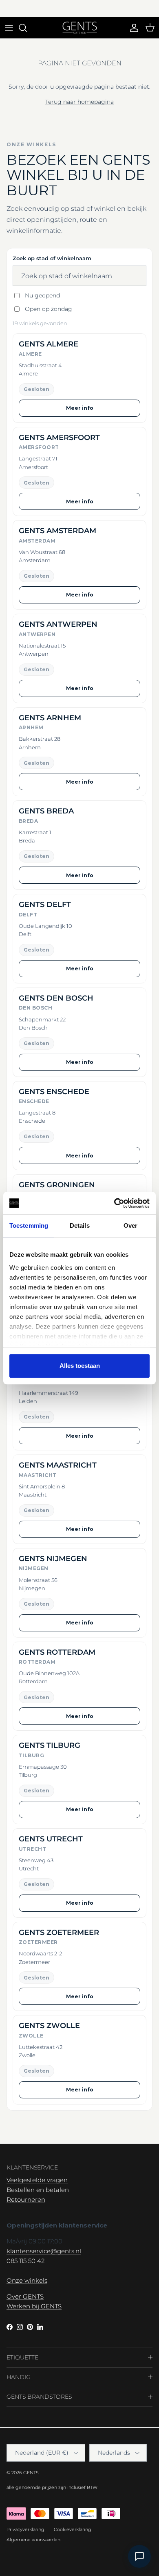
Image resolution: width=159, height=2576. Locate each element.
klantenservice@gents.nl (44, 2251)
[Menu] (9, 28)
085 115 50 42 (25, 2261)
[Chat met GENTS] (139, 2556)
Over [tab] (130, 1225)
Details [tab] (80, 1225)
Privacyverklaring (25, 2529)
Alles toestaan (80, 1366)
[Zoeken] (27, 28)
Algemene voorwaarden (33, 2540)
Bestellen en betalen (38, 2190)
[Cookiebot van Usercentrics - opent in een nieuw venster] (114, 1203)
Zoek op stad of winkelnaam (52, 258)
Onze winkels (27, 2280)
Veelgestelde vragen (37, 2180)
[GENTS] (80, 28)
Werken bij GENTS (34, 2306)
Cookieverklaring (73, 2529)
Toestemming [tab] (29, 1225)
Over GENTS (25, 2296)
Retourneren (26, 2200)
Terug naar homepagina (79, 102)
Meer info (80, 408)
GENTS (31, 2473)
